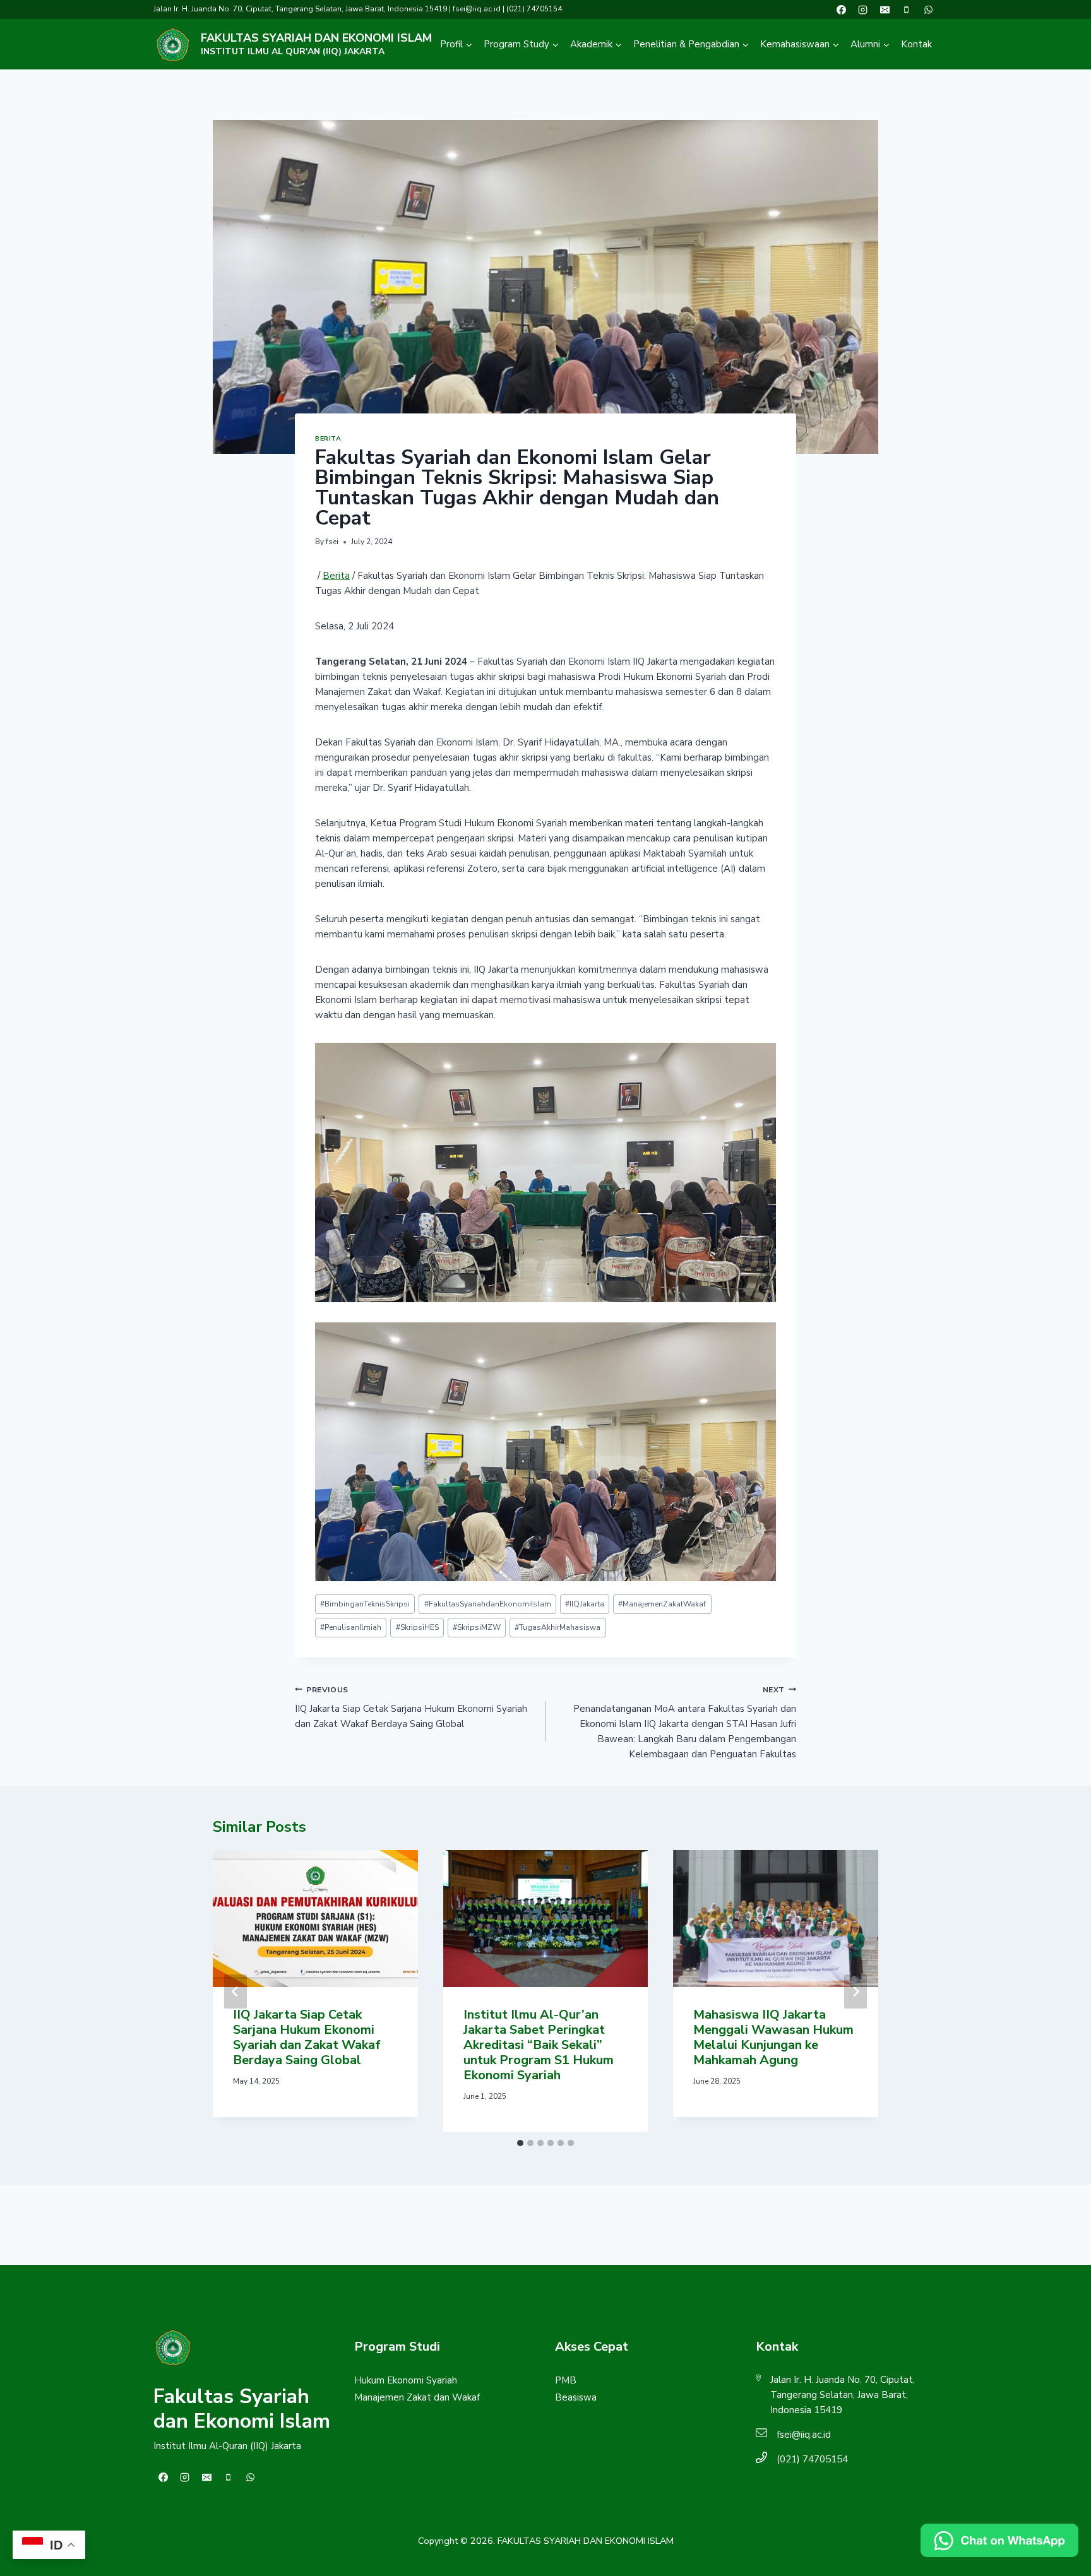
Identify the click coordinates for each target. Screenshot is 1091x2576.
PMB (566, 2380)
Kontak (916, 44)
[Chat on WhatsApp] (999, 2540)
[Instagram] (863, 9)
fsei (332, 542)
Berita (328, 438)
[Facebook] (841, 9)
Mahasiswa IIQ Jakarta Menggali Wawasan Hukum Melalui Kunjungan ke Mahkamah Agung (773, 2037)
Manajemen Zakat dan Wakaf (417, 2397)
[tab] (520, 2143)
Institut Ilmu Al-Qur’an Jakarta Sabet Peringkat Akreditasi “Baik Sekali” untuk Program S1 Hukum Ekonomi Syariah (539, 2045)
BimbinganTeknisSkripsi (365, 1604)
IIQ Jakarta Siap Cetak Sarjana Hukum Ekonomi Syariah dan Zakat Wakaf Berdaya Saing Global (411, 1708)
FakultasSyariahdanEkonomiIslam (488, 1604)
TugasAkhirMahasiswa (557, 1627)
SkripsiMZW (477, 1627)
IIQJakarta (585, 1604)
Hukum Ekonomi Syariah (406, 2380)
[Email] (885, 9)
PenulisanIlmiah (351, 1627)
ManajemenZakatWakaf (662, 1604)
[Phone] (907, 9)
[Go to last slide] (235, 1991)
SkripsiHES (417, 1627)
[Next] (856, 1991)
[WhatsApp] (928, 9)
